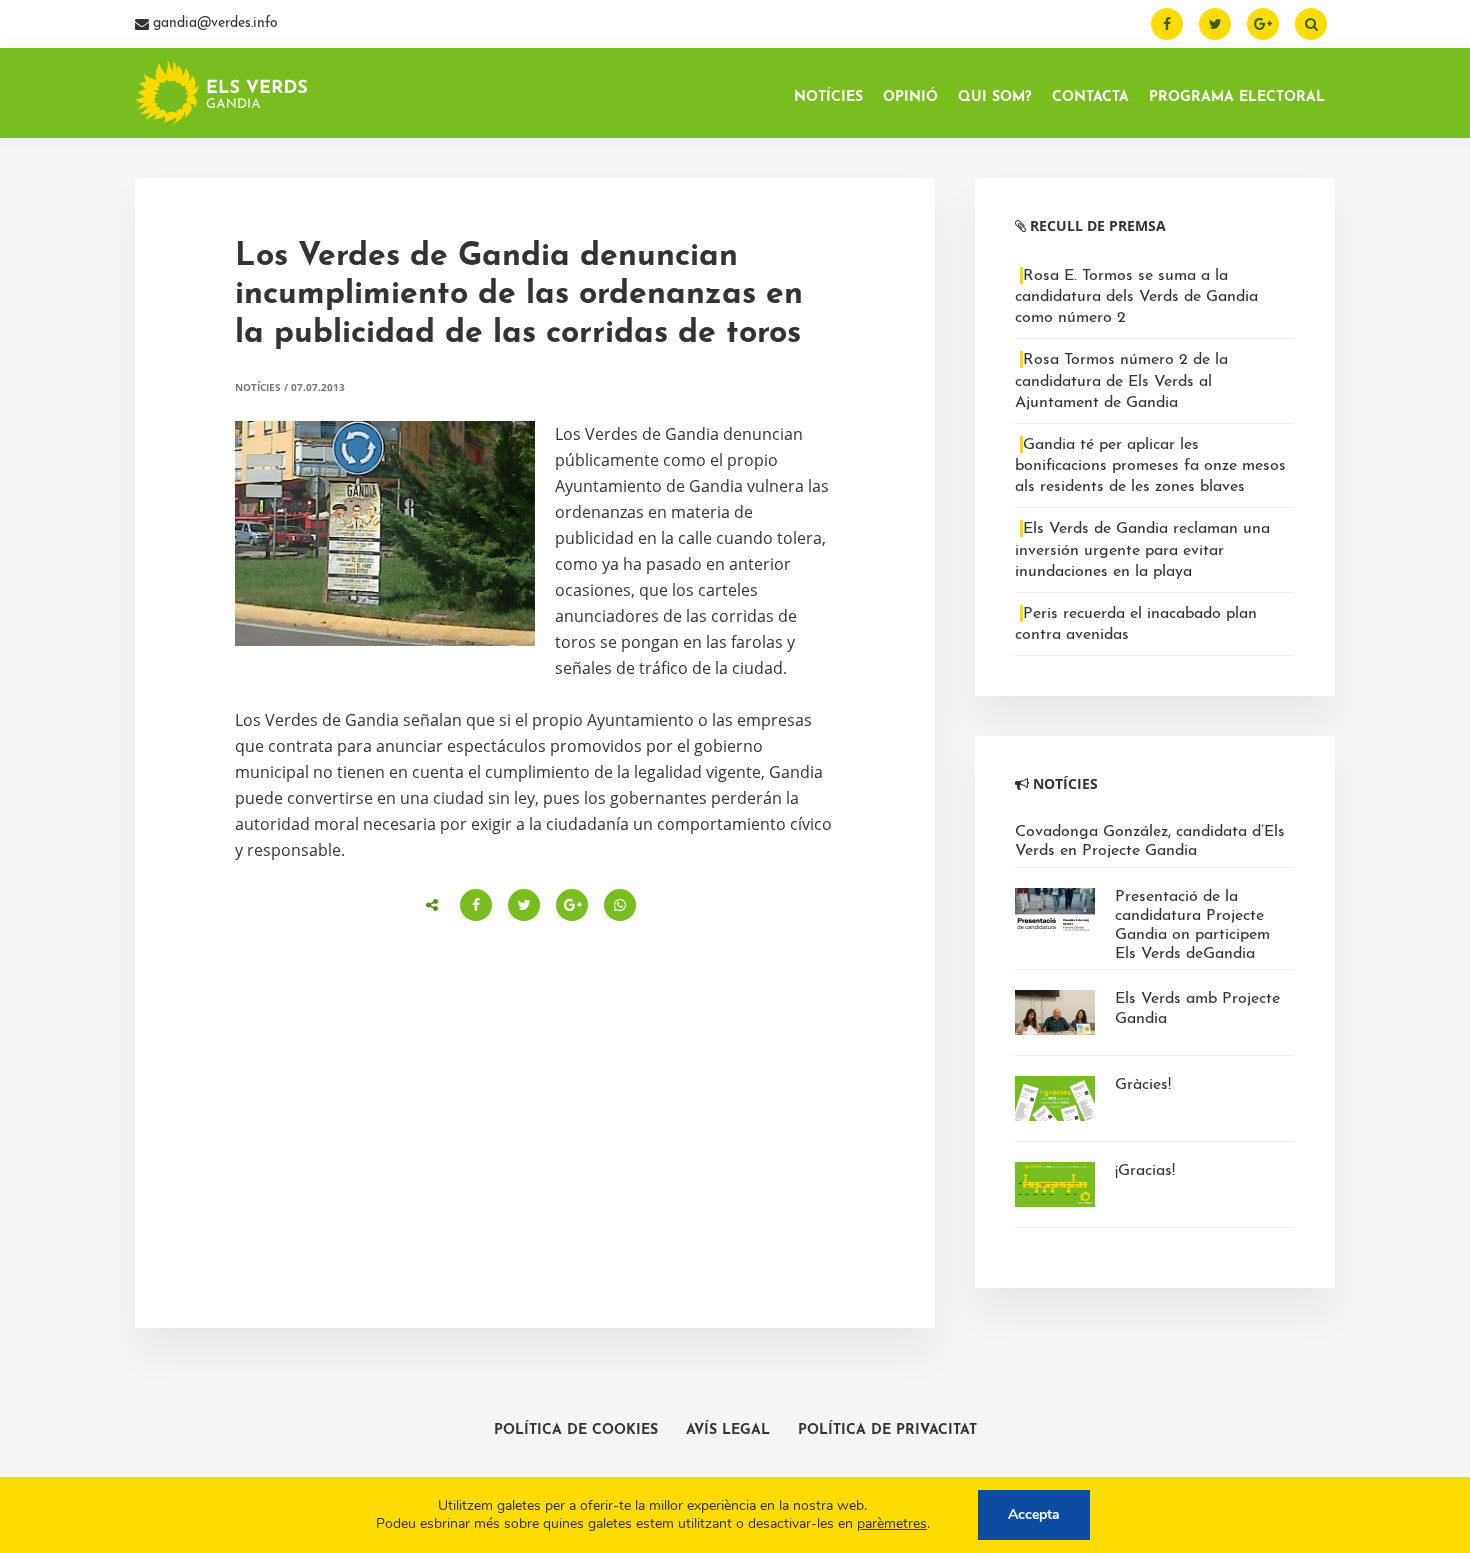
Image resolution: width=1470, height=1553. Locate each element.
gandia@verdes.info (213, 23)
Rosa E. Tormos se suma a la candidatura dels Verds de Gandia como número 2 (1136, 297)
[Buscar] (1311, 24)
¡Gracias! (1145, 1171)
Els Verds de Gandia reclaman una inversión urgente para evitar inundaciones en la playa (1142, 550)
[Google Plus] (1263, 24)
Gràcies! (1143, 1085)
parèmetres (892, 1524)
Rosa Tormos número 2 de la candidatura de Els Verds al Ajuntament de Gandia (1121, 381)
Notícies (258, 387)
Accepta (1034, 1514)
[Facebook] (1167, 24)
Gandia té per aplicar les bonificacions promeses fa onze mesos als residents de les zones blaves (1150, 466)
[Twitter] (1215, 24)
